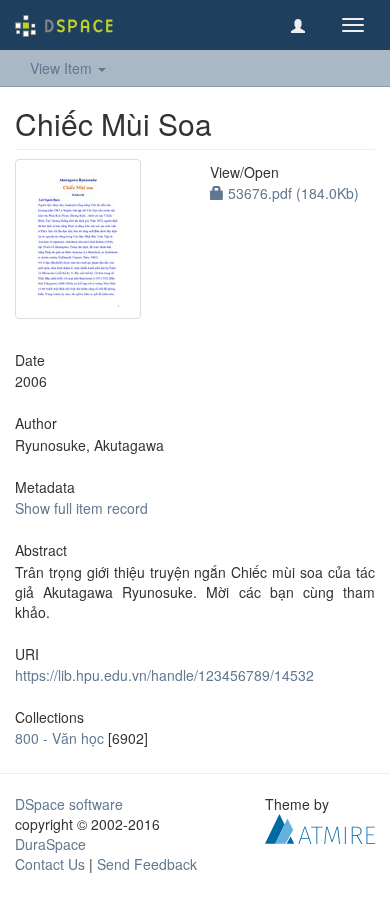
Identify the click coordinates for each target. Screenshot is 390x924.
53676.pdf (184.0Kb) (291, 193)
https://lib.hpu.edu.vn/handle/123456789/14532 (164, 675)
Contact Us (50, 864)
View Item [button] (63, 68)
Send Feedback (147, 864)
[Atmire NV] (320, 827)
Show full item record (81, 508)
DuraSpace (50, 844)
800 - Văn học (59, 738)
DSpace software (69, 804)
